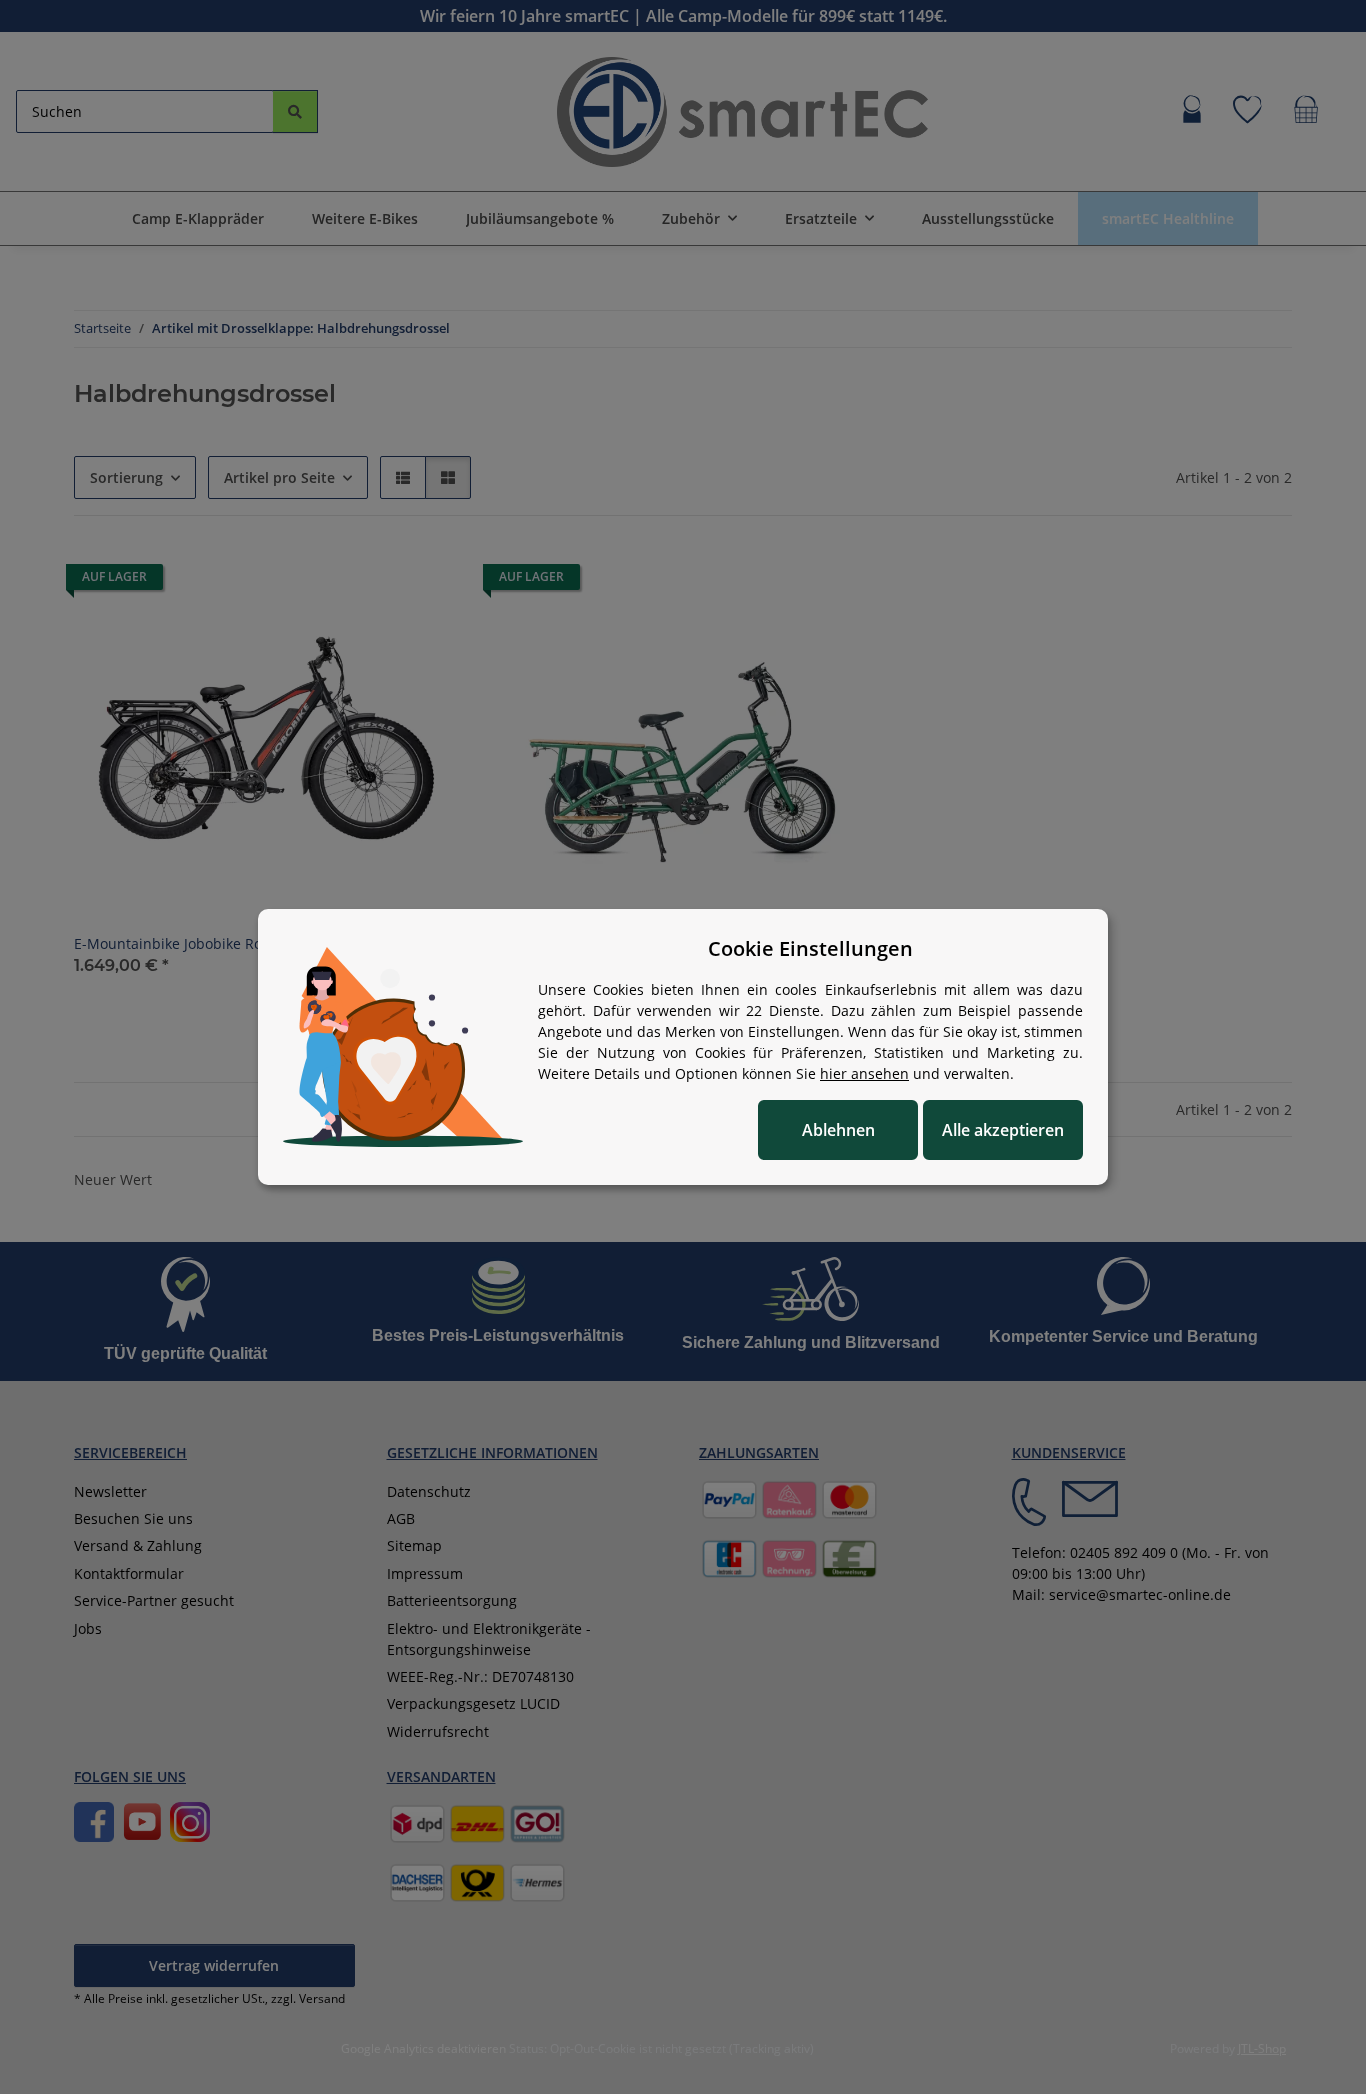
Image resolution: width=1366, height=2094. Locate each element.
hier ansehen (864, 1073)
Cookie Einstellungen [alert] (810, 948)
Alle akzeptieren (1003, 1130)
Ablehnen (838, 1130)
